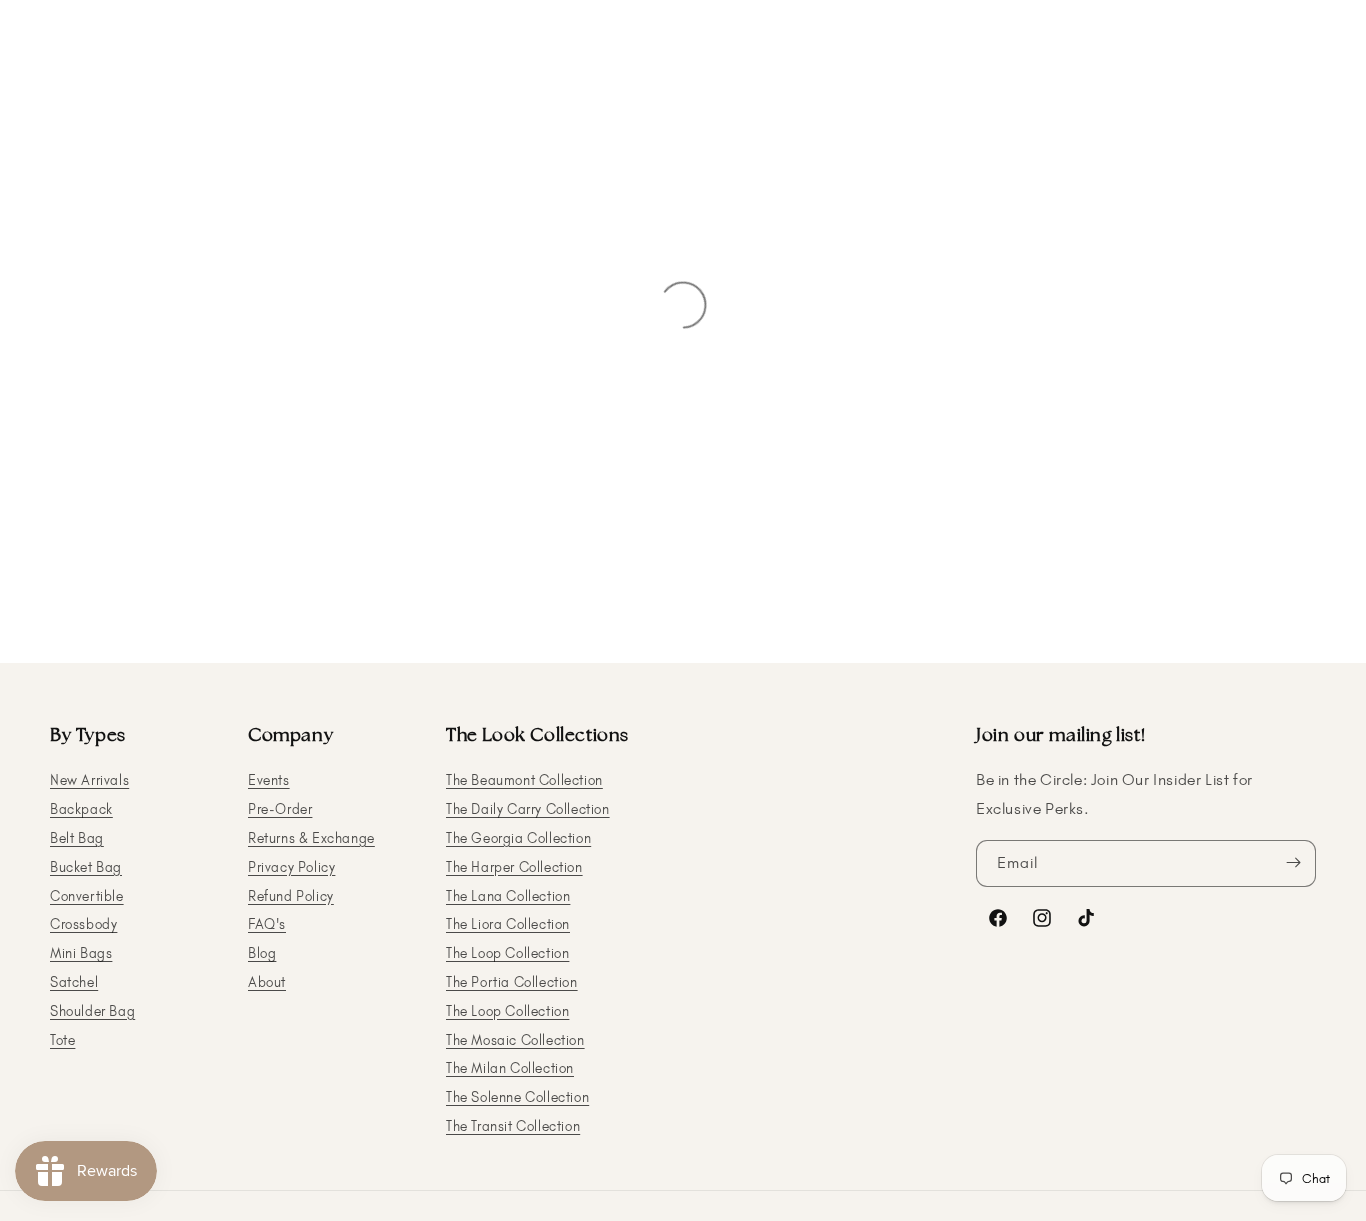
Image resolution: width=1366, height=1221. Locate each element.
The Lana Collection (508, 895)
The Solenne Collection (517, 1097)
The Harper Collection (514, 866)
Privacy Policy (291, 866)
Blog (262, 953)
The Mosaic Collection (515, 1039)
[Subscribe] (1293, 862)
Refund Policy (291, 895)
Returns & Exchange (311, 837)
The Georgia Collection (518, 837)
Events (269, 780)
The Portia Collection (512, 981)
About (267, 981)
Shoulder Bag (92, 1010)
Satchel (74, 981)
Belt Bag (77, 837)
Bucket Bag (86, 866)
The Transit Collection (513, 1125)
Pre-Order (280, 809)
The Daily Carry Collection (528, 809)
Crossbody (83, 924)
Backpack (81, 809)
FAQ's (267, 924)
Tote (62, 1039)
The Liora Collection (508, 924)
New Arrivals (89, 780)
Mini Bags (81, 953)
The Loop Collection (507, 953)
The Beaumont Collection (524, 780)
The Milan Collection (510, 1068)
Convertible (87, 895)
